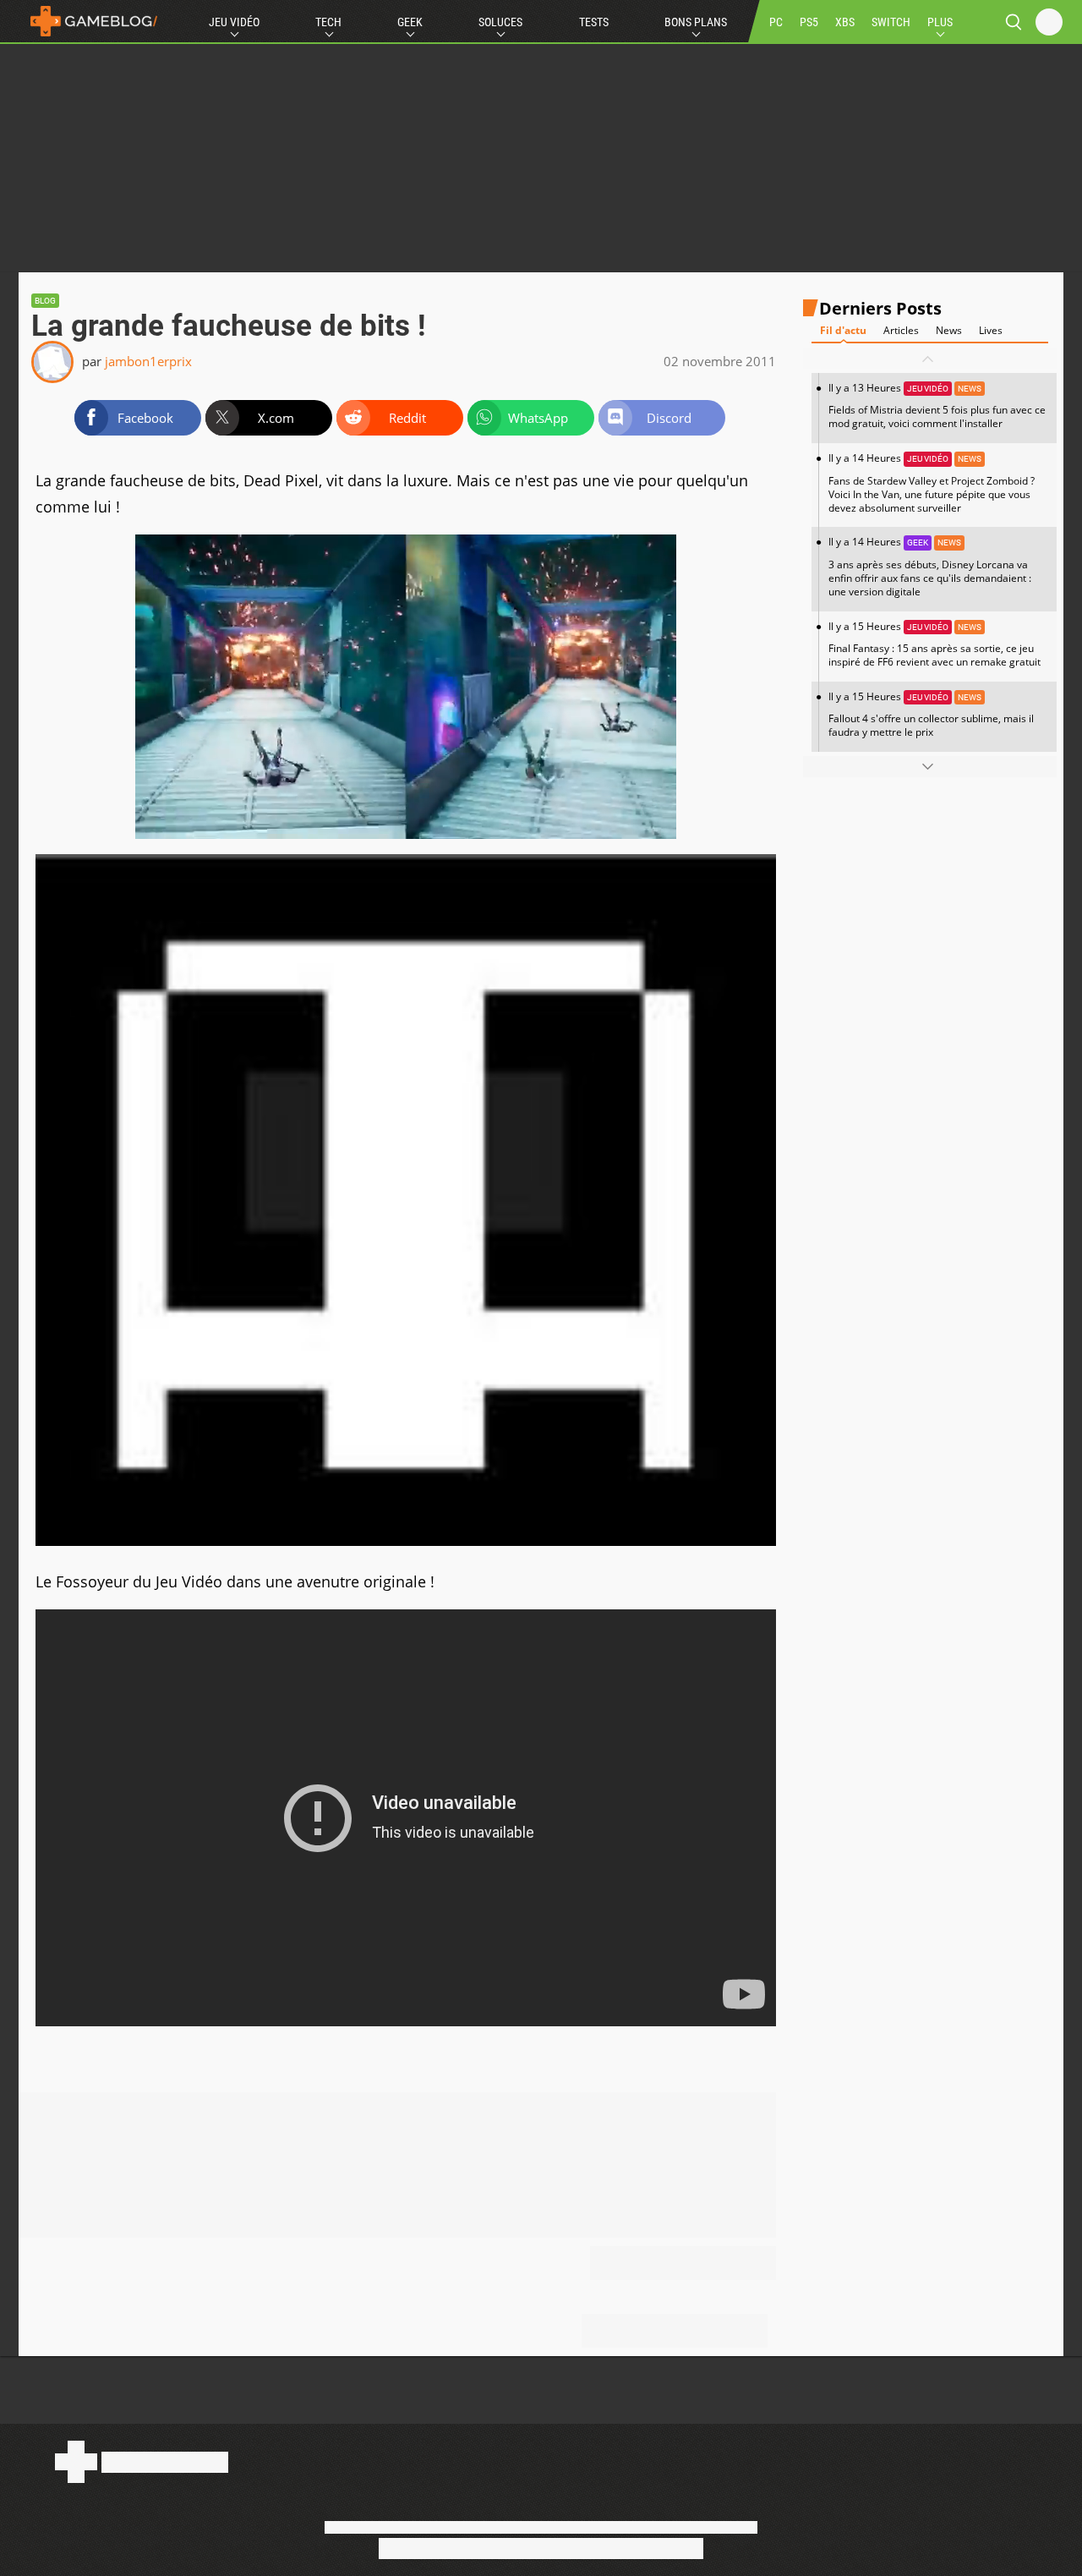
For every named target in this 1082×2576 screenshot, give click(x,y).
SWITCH (891, 22)
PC (776, 22)
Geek (410, 22)
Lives (991, 331)
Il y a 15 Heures (934, 644)
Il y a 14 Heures (932, 483)
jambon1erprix (148, 361)
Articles (901, 331)
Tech (328, 22)
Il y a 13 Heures (937, 406)
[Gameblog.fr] (90, 21)
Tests (594, 22)
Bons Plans (696, 22)
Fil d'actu (843, 331)
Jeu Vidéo (234, 22)
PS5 (809, 22)
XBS (845, 22)
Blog (45, 301)
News (949, 331)
